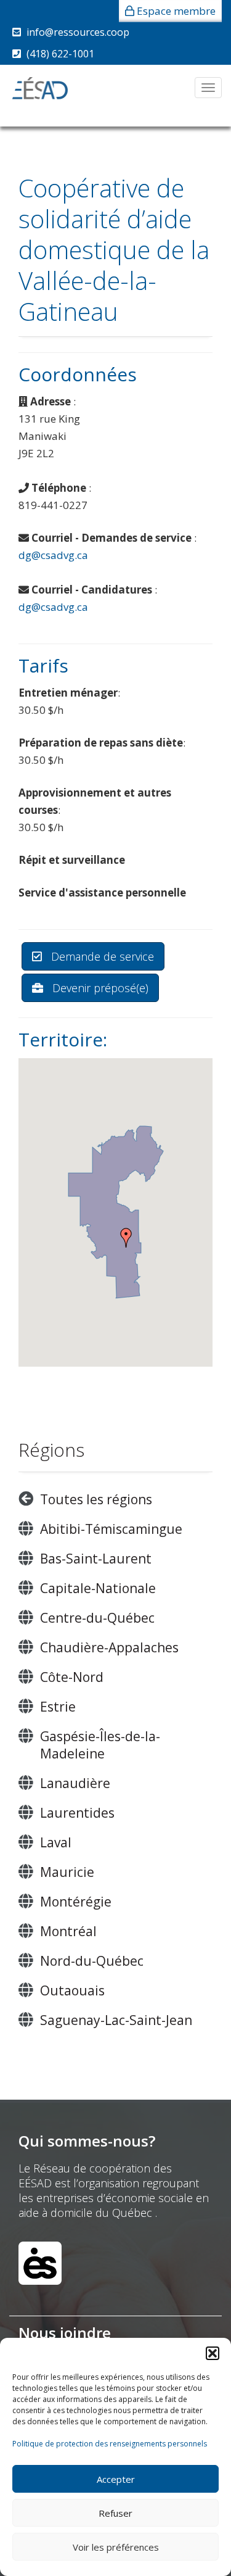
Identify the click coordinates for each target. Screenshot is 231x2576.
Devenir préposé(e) (99, 988)
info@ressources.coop (78, 32)
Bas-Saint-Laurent (96, 1559)
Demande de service (101, 956)
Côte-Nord (72, 1677)
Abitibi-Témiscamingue (111, 1529)
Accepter (116, 2479)
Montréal (68, 1931)
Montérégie (76, 1902)
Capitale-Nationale (98, 1588)
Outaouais (72, 1990)
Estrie (58, 1707)
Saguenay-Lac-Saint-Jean (116, 2020)
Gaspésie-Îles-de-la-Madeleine (100, 1745)
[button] (213, 2353)
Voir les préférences (116, 2547)
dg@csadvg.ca (53, 555)
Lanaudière (75, 1783)
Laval (56, 1842)
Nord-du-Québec (92, 1961)
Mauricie (67, 1872)
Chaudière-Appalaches (109, 1647)
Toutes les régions (96, 1499)
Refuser (115, 2513)
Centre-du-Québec (97, 1618)
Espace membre (176, 11)
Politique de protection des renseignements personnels (110, 2444)
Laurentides (77, 1813)
